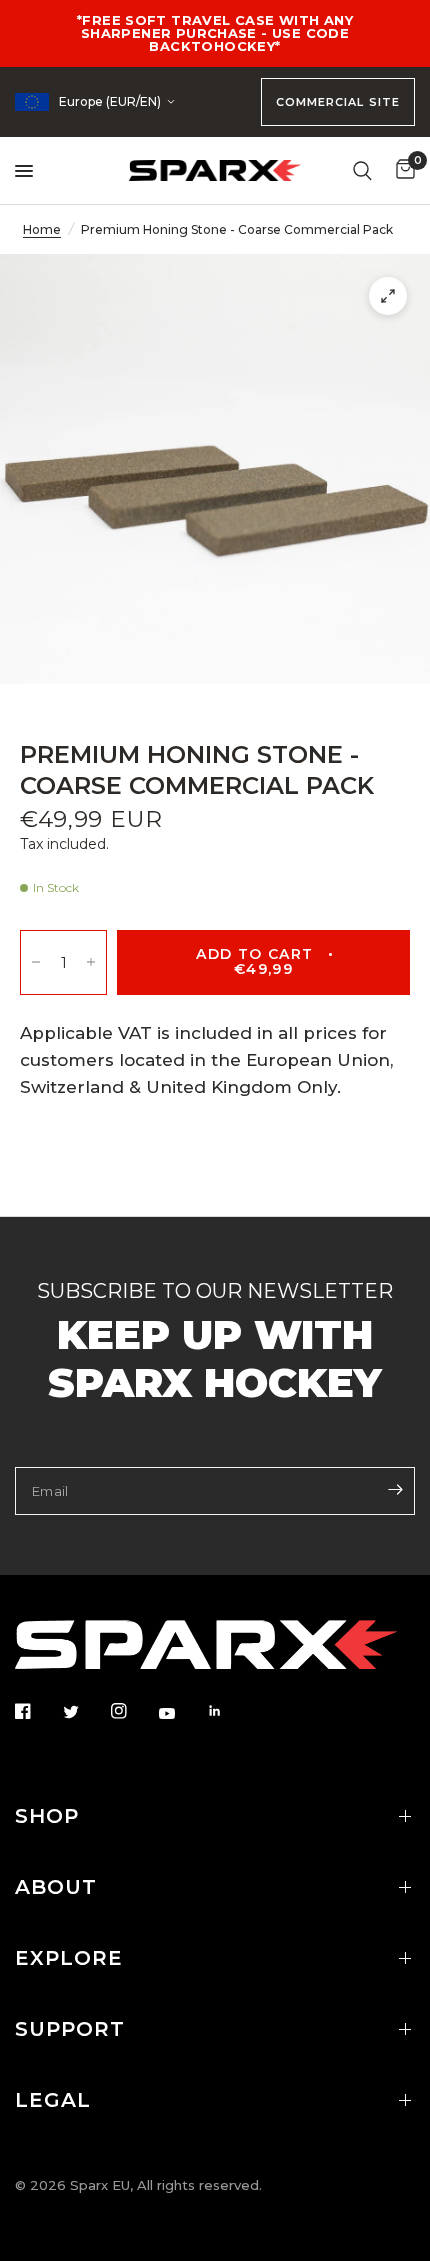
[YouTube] (181, 1713)
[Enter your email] (395, 1489)
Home (42, 229)
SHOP (47, 1816)
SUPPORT (70, 2029)
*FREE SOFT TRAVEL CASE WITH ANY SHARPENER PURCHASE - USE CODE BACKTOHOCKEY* (215, 33)
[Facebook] (37, 1711)
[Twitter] (85, 1712)
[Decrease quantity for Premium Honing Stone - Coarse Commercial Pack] (36, 962)
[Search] (362, 170)
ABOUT (56, 1887)
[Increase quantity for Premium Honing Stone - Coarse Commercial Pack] (91, 962)
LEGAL (53, 2100)
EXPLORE (69, 1958)
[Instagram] (133, 1711)
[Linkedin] (229, 1711)
